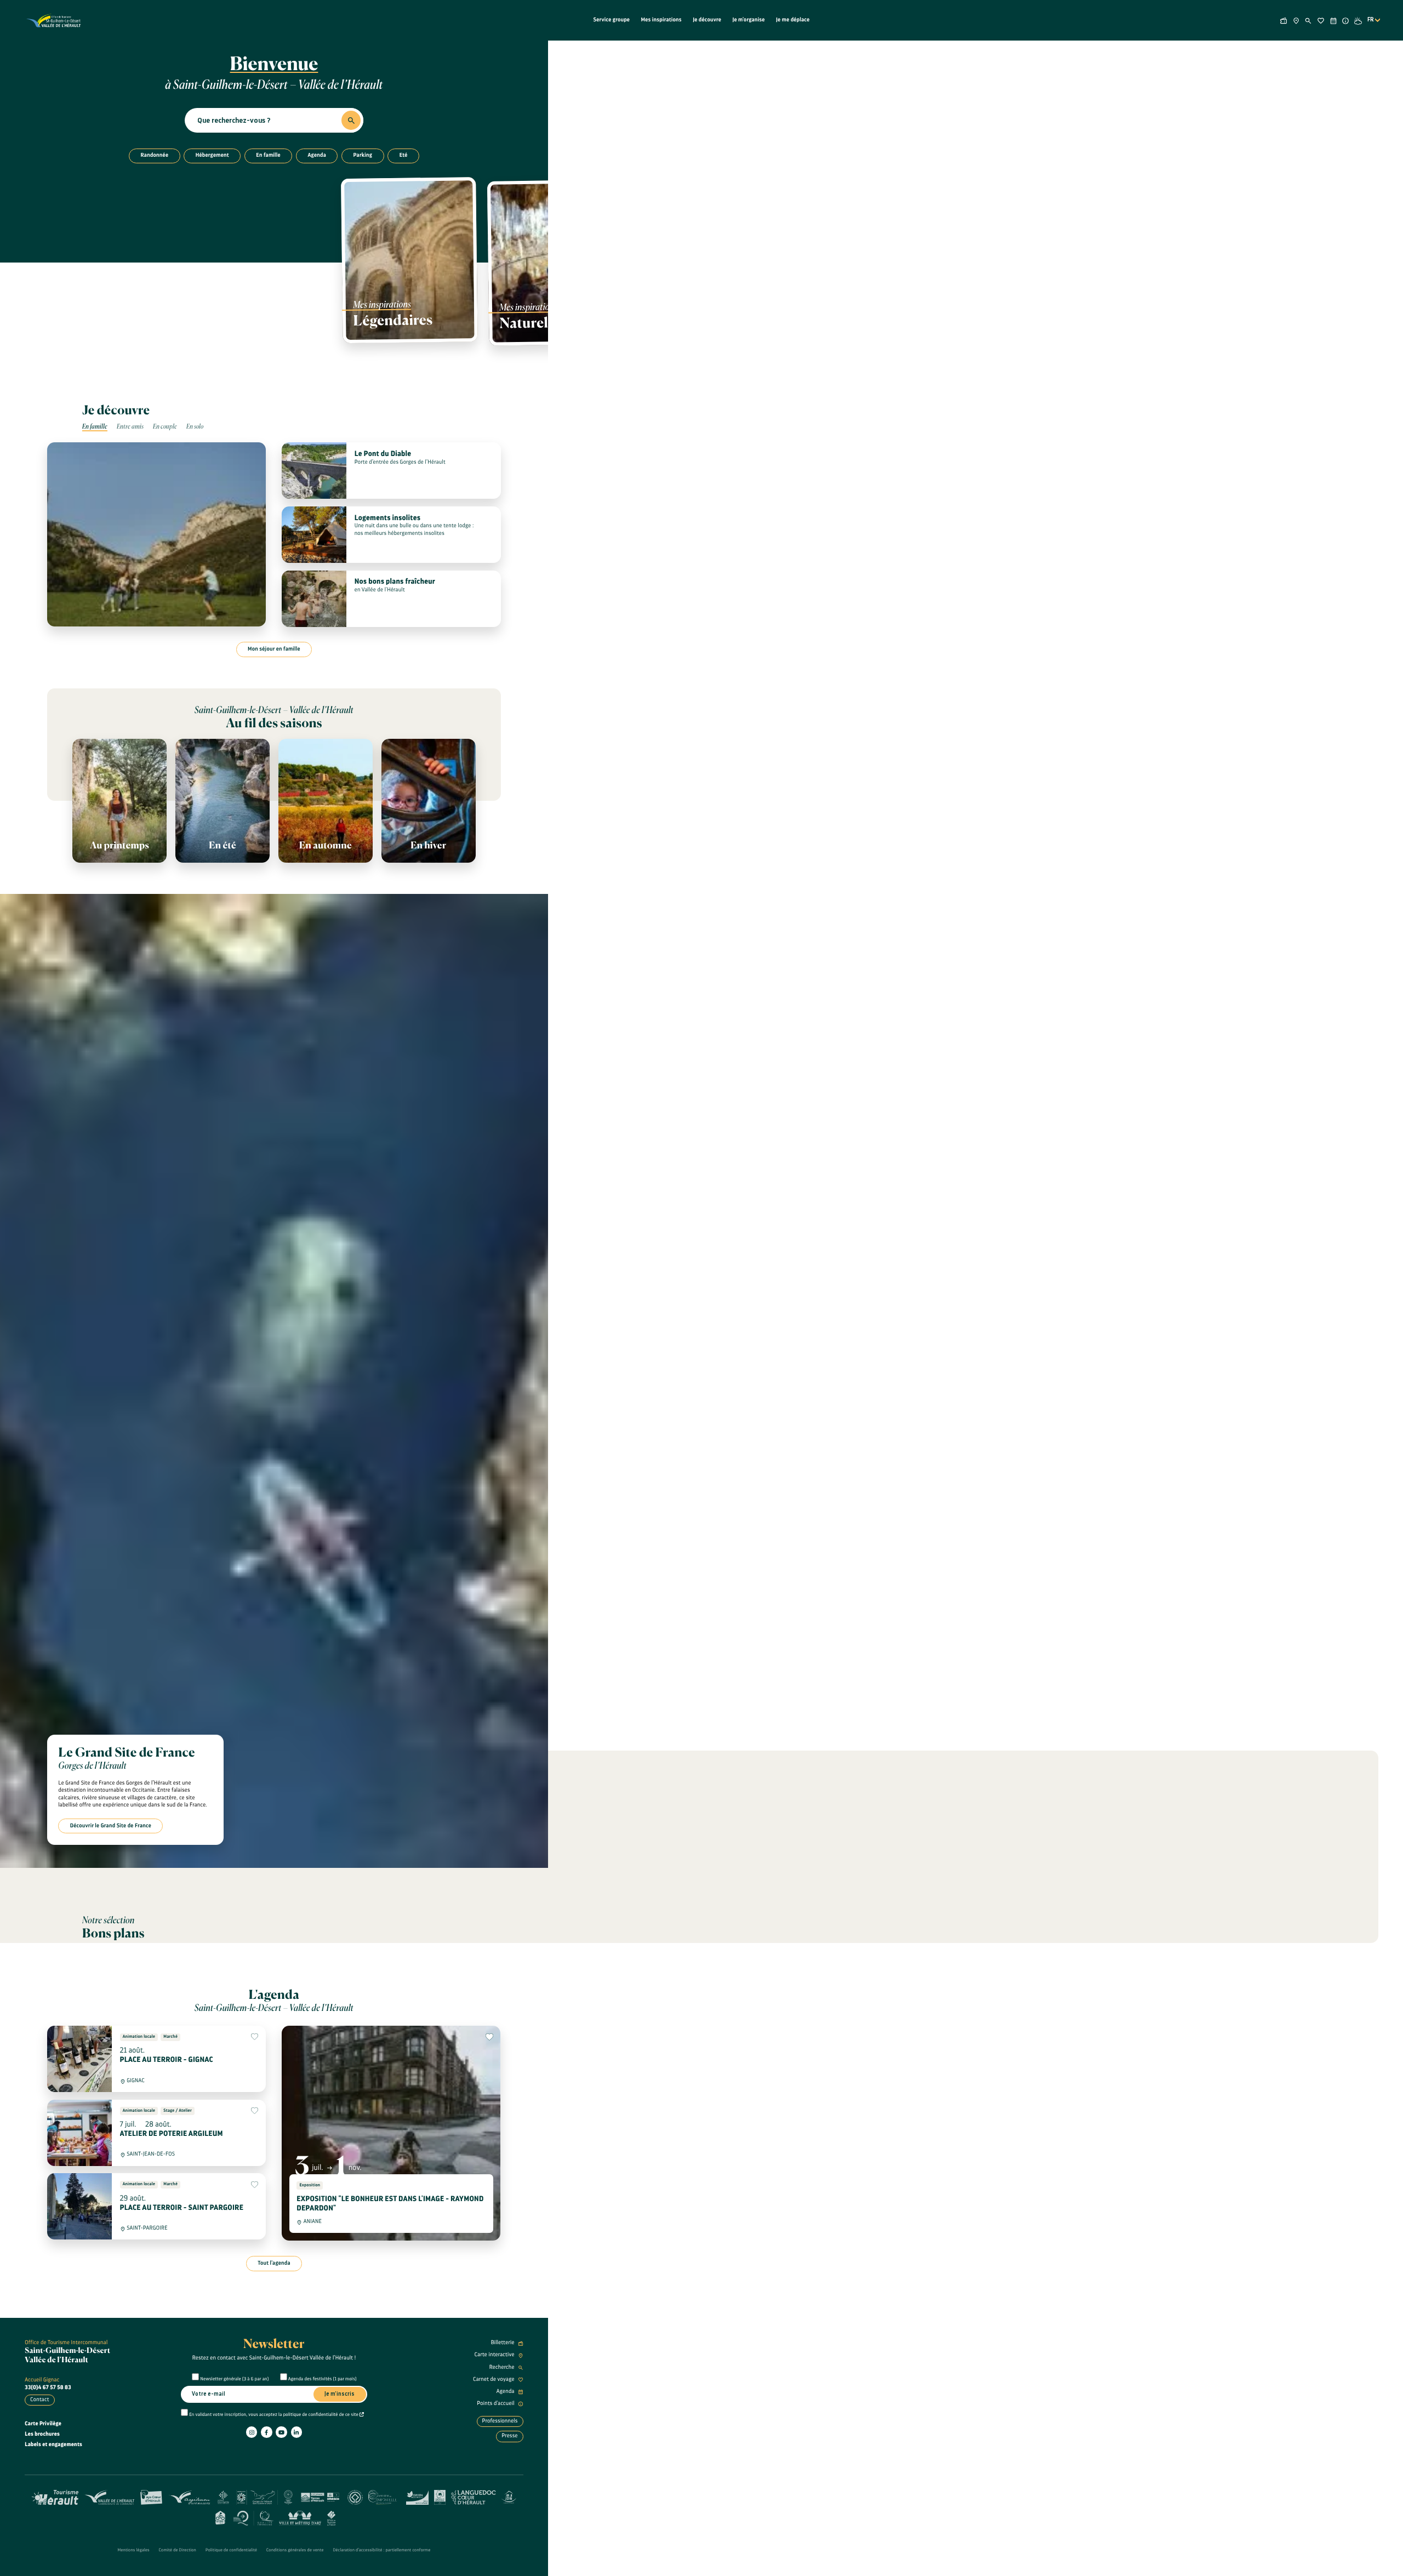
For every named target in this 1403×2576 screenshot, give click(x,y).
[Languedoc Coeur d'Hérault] (474, 2497)
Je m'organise (748, 20)
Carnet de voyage (494, 2379)
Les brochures (42, 2434)
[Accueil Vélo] (220, 2517)
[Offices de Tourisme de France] (331, 2517)
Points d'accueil (496, 2403)
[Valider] (351, 120)
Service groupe (612, 20)
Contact (39, 2400)
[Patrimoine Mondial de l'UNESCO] (355, 2497)
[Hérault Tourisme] (55, 2497)
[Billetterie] (1284, 20)
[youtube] (281, 2432)
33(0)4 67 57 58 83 (48, 2387)
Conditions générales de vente (295, 2550)
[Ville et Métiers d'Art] (300, 2517)
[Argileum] (189, 2497)
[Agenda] (1333, 20)
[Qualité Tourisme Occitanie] (253, 2517)
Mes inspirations (661, 20)
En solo (195, 427)
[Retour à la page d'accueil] (54, 20)
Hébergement (212, 155)
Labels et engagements (53, 2444)
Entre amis (130, 427)
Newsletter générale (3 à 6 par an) (235, 2379)
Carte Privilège (43, 2424)
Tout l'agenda (274, 2263)
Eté (404, 155)
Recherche (503, 2367)
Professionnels (500, 2421)
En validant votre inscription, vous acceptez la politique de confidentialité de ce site (274, 2415)
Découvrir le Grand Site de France (111, 1826)
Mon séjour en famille (274, 649)
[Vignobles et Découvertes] (440, 2497)
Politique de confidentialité (231, 2550)
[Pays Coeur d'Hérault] (152, 2497)
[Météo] (1358, 20)
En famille (268, 155)
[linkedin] (296, 2432)
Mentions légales (133, 2550)
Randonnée (154, 155)
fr (1371, 20)
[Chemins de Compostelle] (384, 2497)
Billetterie (503, 2343)
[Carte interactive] (1296, 20)
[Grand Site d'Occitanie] (289, 2497)
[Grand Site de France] (257, 2497)
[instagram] (252, 2432)
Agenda (317, 155)
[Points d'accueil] (1346, 20)
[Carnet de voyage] (1321, 20)
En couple (165, 427)
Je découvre (707, 20)
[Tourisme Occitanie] (223, 2497)
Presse (510, 2436)
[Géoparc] (320, 2497)
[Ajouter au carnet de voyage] (255, 2037)
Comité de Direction (178, 2550)
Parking (363, 155)
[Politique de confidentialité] (362, 2415)
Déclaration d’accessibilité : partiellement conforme (382, 2550)
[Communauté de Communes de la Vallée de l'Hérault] (109, 2497)
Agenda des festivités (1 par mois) (323, 2379)
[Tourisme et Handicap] (509, 2497)
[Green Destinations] (417, 2497)
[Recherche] (1308, 20)
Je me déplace (793, 20)
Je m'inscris (340, 2394)
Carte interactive (495, 2355)
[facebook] (266, 2432)
